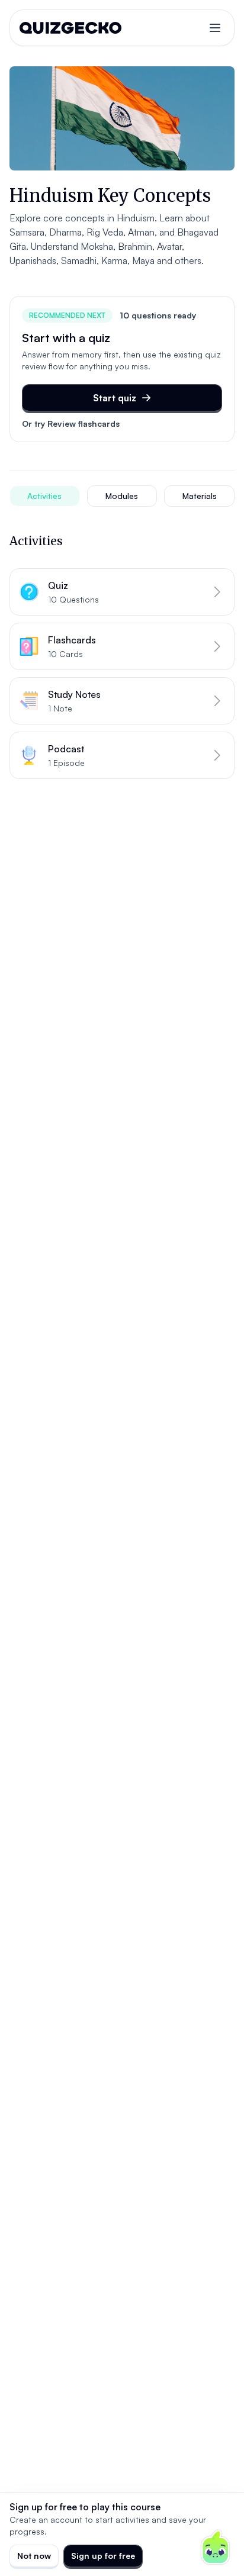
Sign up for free (103, 2556)
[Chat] (216, 2548)
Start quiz (115, 398)
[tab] (45, 496)
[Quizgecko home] (70, 28)
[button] (122, 592)
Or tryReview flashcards (71, 424)
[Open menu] (215, 28)
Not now (34, 2556)
